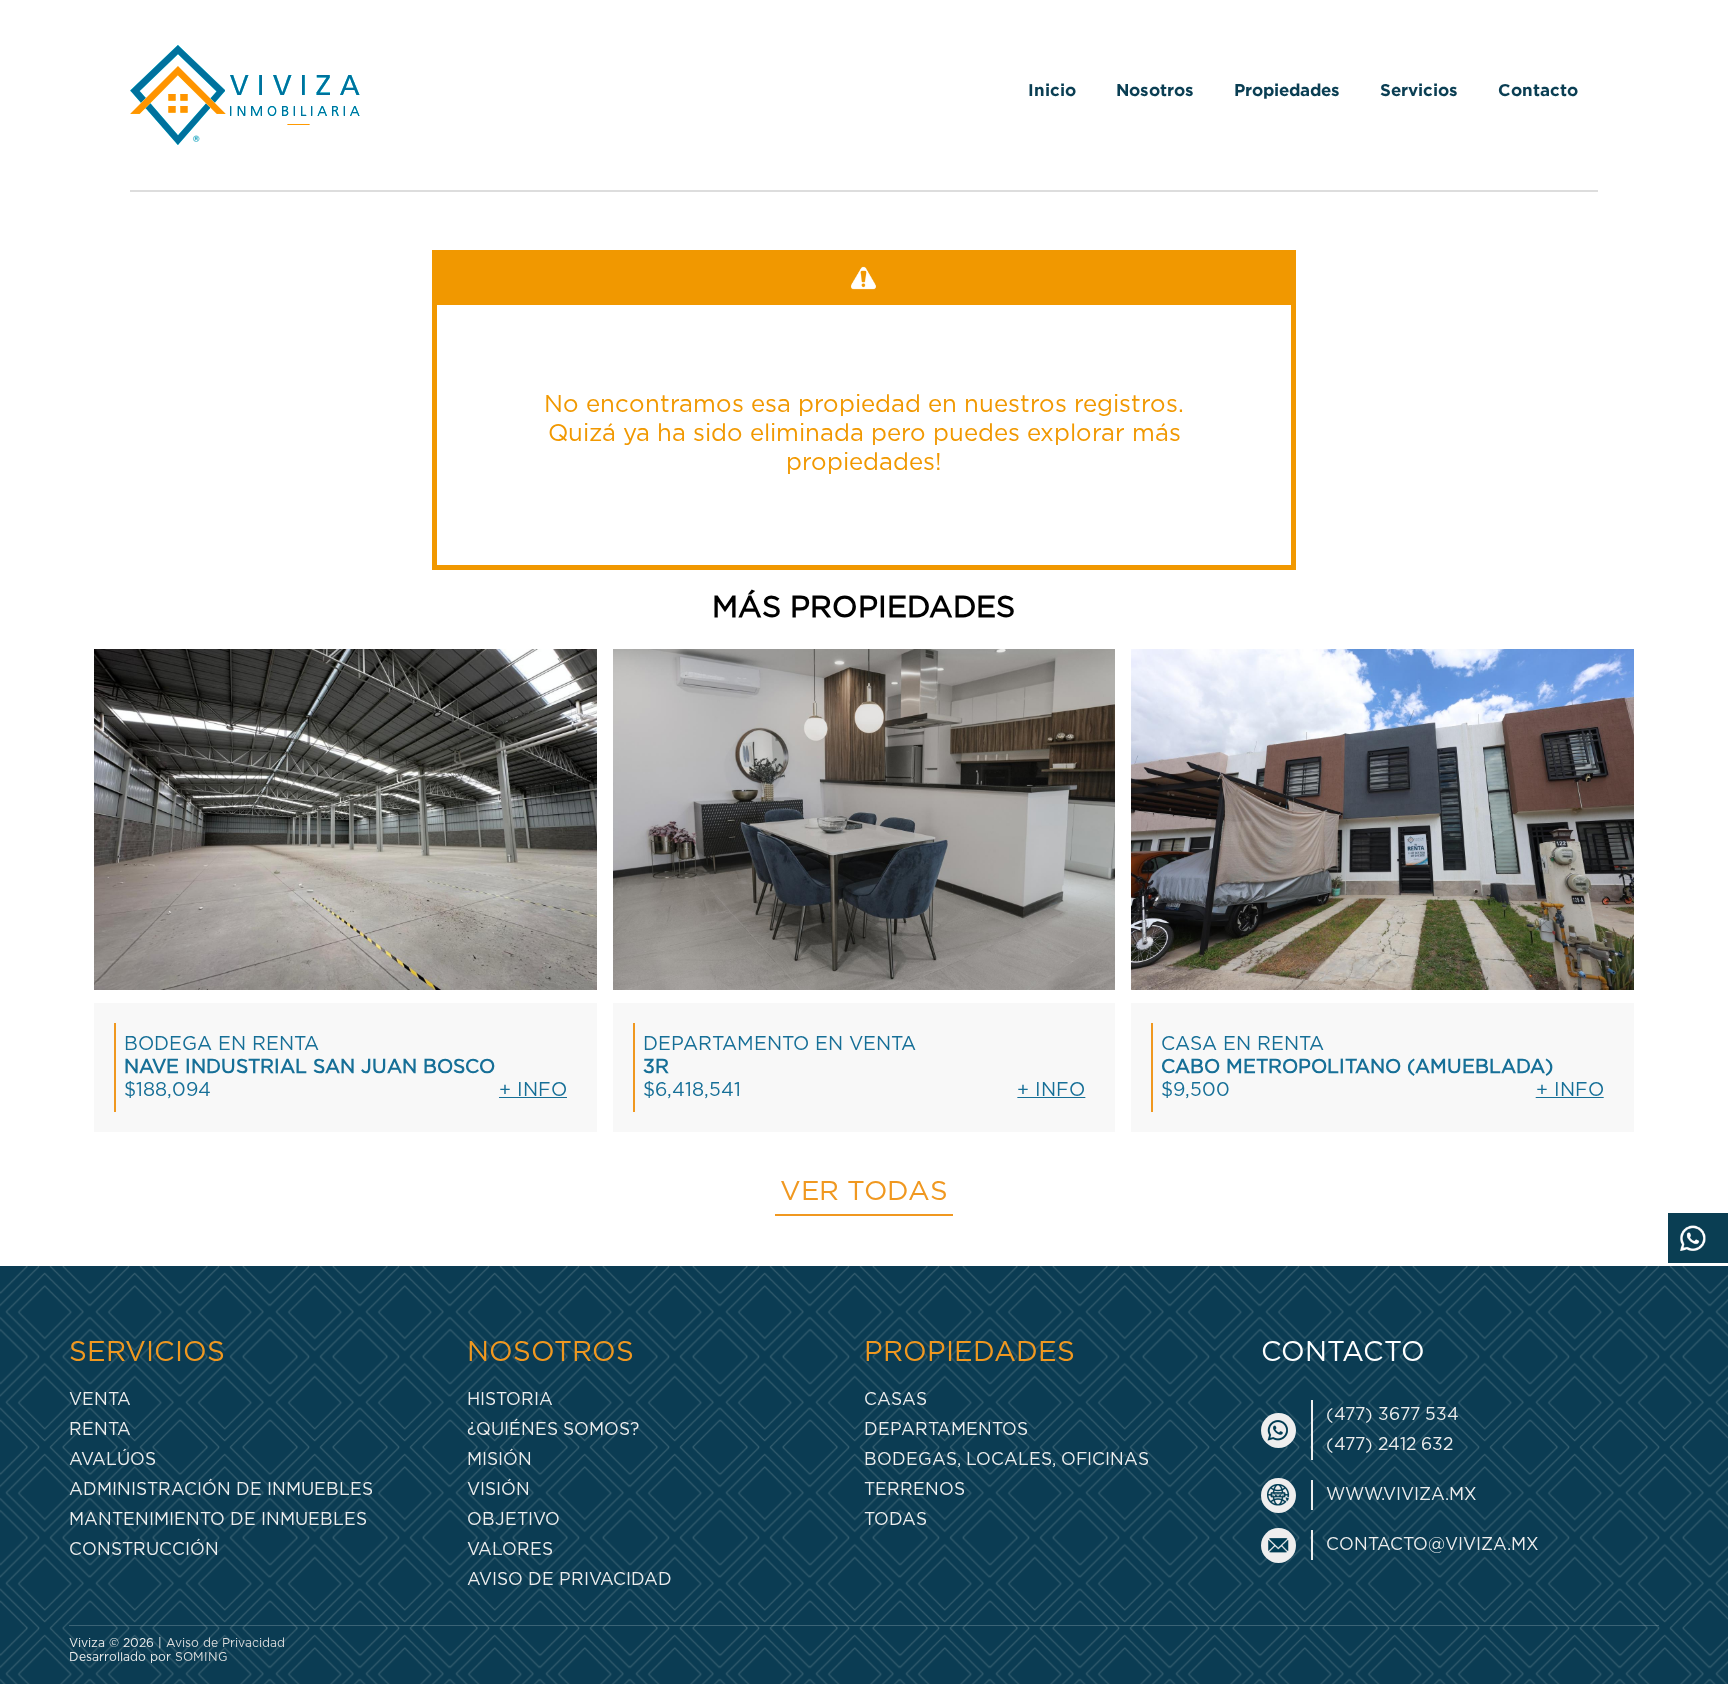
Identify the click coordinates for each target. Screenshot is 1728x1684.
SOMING (201, 1657)
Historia (510, 1399)
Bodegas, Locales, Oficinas (1006, 1459)
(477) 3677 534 (1392, 1414)
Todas (895, 1519)
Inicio (1052, 89)
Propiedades (1287, 89)
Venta (100, 1399)
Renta (100, 1429)
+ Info (533, 1090)
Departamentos (946, 1429)
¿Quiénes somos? (553, 1429)
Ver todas (864, 1192)
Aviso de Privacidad (569, 1579)
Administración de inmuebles (221, 1489)
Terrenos (914, 1489)
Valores (510, 1549)
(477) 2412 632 (1389, 1444)
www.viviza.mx (1401, 1494)
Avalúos (112, 1459)
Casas (895, 1399)
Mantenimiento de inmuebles (218, 1519)
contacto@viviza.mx (1432, 1544)
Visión (498, 1489)
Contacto (1538, 89)
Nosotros (1155, 89)
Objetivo (513, 1519)
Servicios (1419, 89)
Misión (499, 1459)
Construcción (144, 1549)
